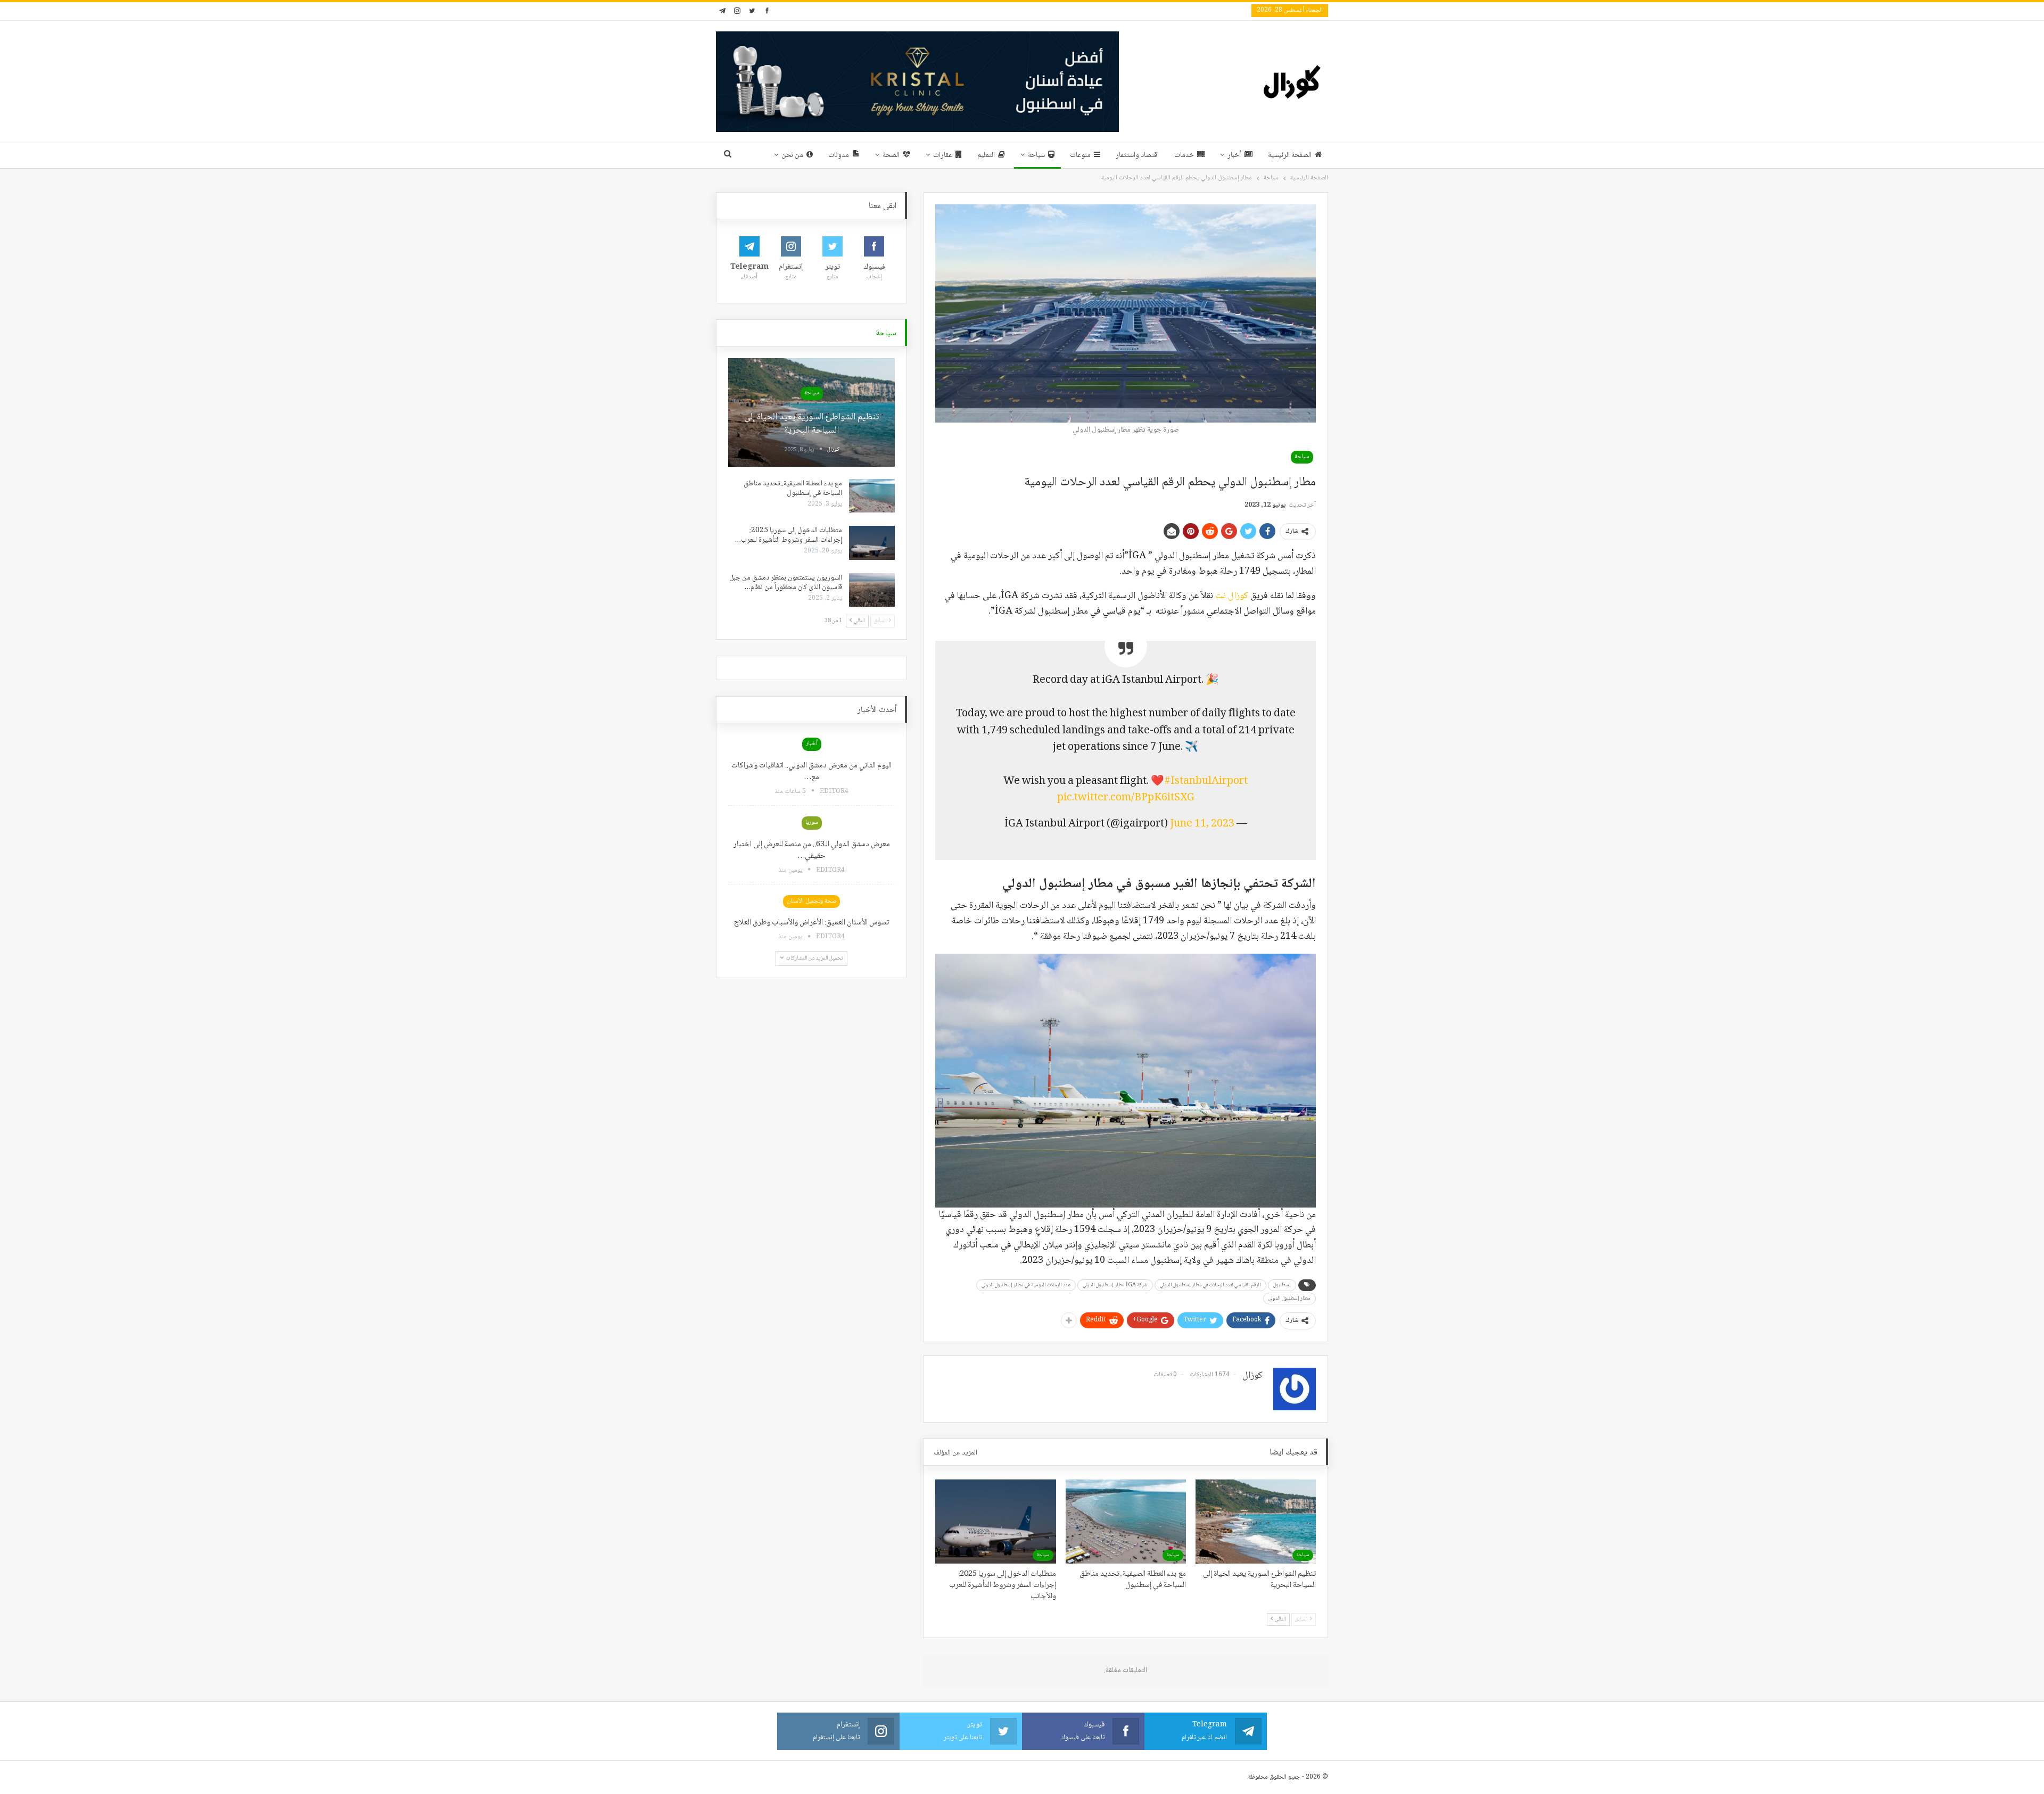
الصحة (891, 155)
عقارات (943, 155)
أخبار (1234, 155)
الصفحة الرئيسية (1290, 155)
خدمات (1184, 155)
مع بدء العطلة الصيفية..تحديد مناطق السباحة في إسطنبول (793, 489)
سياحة (1036, 155)
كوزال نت (1233, 596)
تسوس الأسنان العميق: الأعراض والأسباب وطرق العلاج (811, 923)
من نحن (792, 155)
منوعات (1080, 155)
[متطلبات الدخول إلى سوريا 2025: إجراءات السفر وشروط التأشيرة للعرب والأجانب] (995, 1522)
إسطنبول (1282, 1285)
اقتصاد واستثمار (1137, 155)
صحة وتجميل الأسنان (811, 901)
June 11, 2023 (1202, 824)
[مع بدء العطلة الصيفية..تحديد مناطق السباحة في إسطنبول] (1126, 1522)
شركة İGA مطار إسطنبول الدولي (1115, 1285)
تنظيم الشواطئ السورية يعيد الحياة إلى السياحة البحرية (811, 424)
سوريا (812, 822)
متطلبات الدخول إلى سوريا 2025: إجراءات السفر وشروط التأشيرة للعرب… (789, 535)
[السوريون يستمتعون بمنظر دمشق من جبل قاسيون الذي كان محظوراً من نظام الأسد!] (872, 590)
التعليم (986, 155)
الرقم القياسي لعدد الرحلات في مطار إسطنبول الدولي (1210, 1285)
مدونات (839, 155)
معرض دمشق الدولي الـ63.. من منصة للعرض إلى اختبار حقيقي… (812, 850)
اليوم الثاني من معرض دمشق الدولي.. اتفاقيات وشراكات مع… (811, 772)
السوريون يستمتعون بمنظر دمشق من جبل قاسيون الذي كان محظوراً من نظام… (786, 583)
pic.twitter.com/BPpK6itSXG (1126, 798)
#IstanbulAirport (1206, 782)
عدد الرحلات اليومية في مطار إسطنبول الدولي (1026, 1285)
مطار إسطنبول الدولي (1289, 1298)
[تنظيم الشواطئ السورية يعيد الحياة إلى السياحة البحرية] (1256, 1522)
